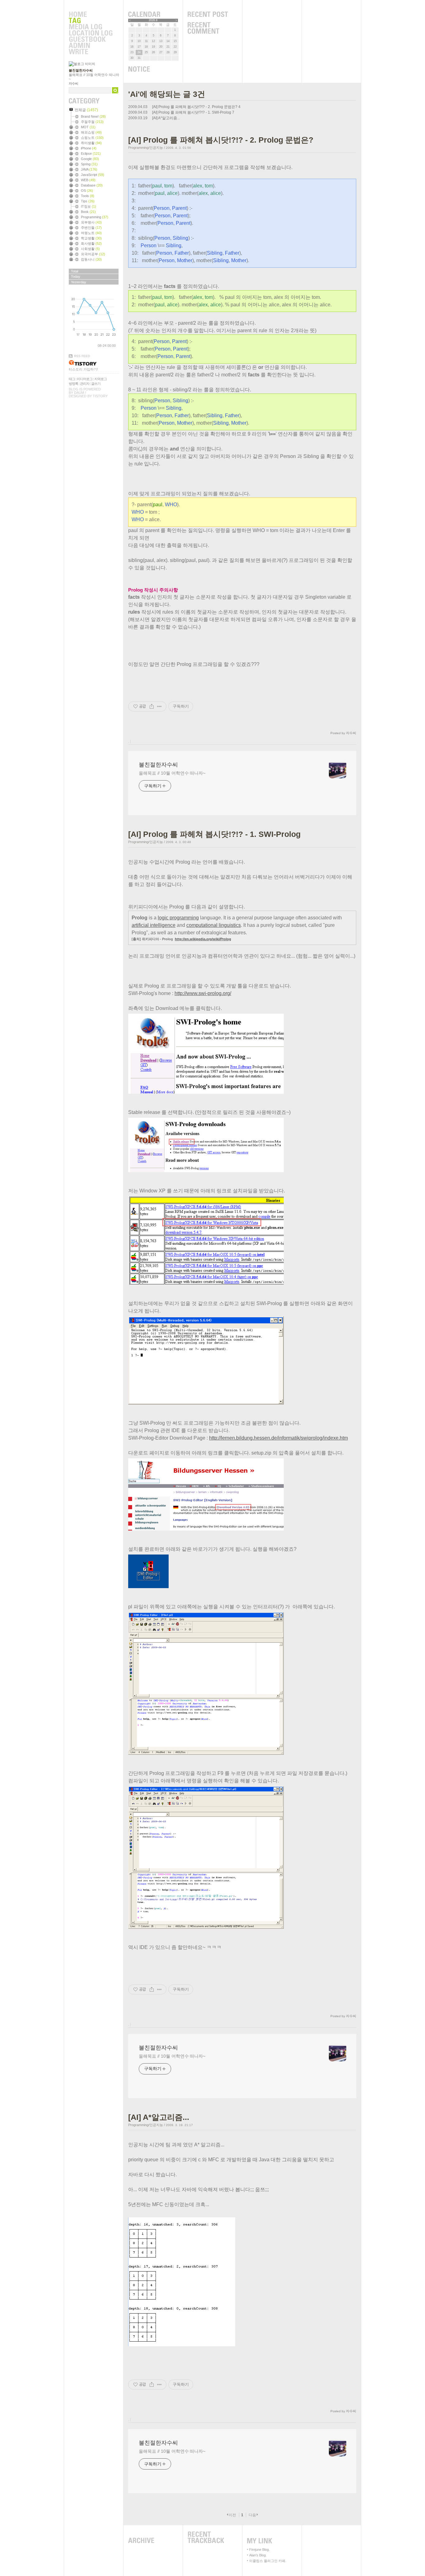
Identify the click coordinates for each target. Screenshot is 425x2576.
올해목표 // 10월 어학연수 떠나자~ (172, 773)
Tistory (100, 396)
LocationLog (91, 33)
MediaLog (91, 27)
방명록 (73, 384)
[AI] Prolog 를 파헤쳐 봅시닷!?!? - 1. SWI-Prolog (192, 112)
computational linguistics (214, 925)
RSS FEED (82, 356)
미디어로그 (85, 379)
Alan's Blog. (258, 2555)
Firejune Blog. (259, 2550)
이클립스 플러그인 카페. (268, 2561)
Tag (91, 21)
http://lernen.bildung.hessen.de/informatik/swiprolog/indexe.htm (278, 1438)
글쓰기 (96, 384)
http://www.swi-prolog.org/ (203, 993)
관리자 (85, 384)
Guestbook (91, 40)
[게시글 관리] (159, 706)
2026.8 (153, 20)
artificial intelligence (154, 925)
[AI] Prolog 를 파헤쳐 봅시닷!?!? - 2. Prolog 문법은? (195, 107)
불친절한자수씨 (81, 70)
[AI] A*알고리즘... (166, 118)
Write (91, 52)
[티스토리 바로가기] (94, 363)
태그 (72, 379)
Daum (79, 393)
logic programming (178, 918)
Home (91, 15)
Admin (91, 46)
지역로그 (100, 379)
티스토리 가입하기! (83, 369)
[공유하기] (152, 706)
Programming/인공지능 (146, 148)
